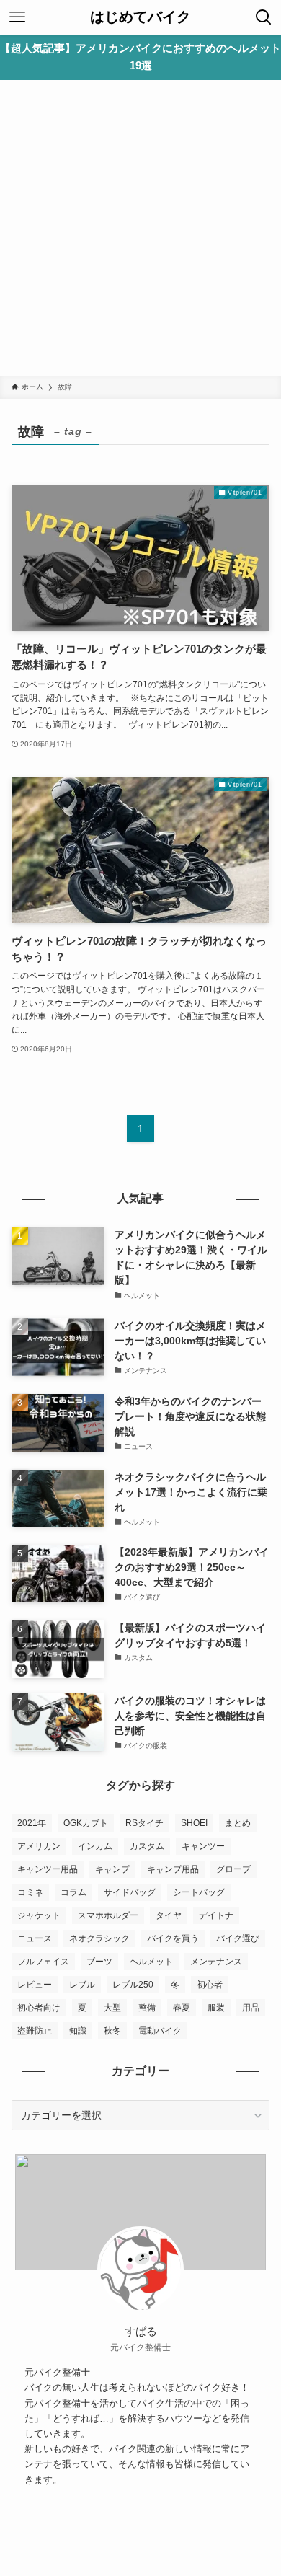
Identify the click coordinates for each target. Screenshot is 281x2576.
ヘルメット (151, 1962)
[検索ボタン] (264, 17)
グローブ (233, 1869)
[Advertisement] (140, 228)
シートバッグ (199, 1892)
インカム (95, 1846)
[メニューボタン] (17, 17)
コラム (73, 1892)
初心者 (210, 1985)
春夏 (182, 2008)
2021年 (32, 1823)
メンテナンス (216, 1962)
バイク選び (238, 1938)
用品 (251, 2008)
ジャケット (39, 1915)
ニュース (35, 1938)
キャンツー (203, 1846)
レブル (82, 1985)
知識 (78, 2031)
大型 (112, 2008)
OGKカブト (86, 1823)
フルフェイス (43, 1962)
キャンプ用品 (173, 1869)
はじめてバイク (140, 17)
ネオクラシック (99, 1938)
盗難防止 (35, 2031)
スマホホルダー (108, 1915)
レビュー (35, 1985)
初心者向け (39, 2008)
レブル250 (133, 1985)
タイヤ (169, 1915)
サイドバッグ (130, 1892)
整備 (147, 2008)
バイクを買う (173, 1938)
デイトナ (216, 1915)
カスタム (147, 1846)
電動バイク (160, 2031)
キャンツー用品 (48, 1869)
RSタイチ (144, 1823)
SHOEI (194, 1823)
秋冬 (112, 2031)
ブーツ (99, 1962)
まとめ (238, 1823)
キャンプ (112, 1869)
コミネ (30, 1892)
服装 (216, 2008)
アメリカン (39, 1846)
